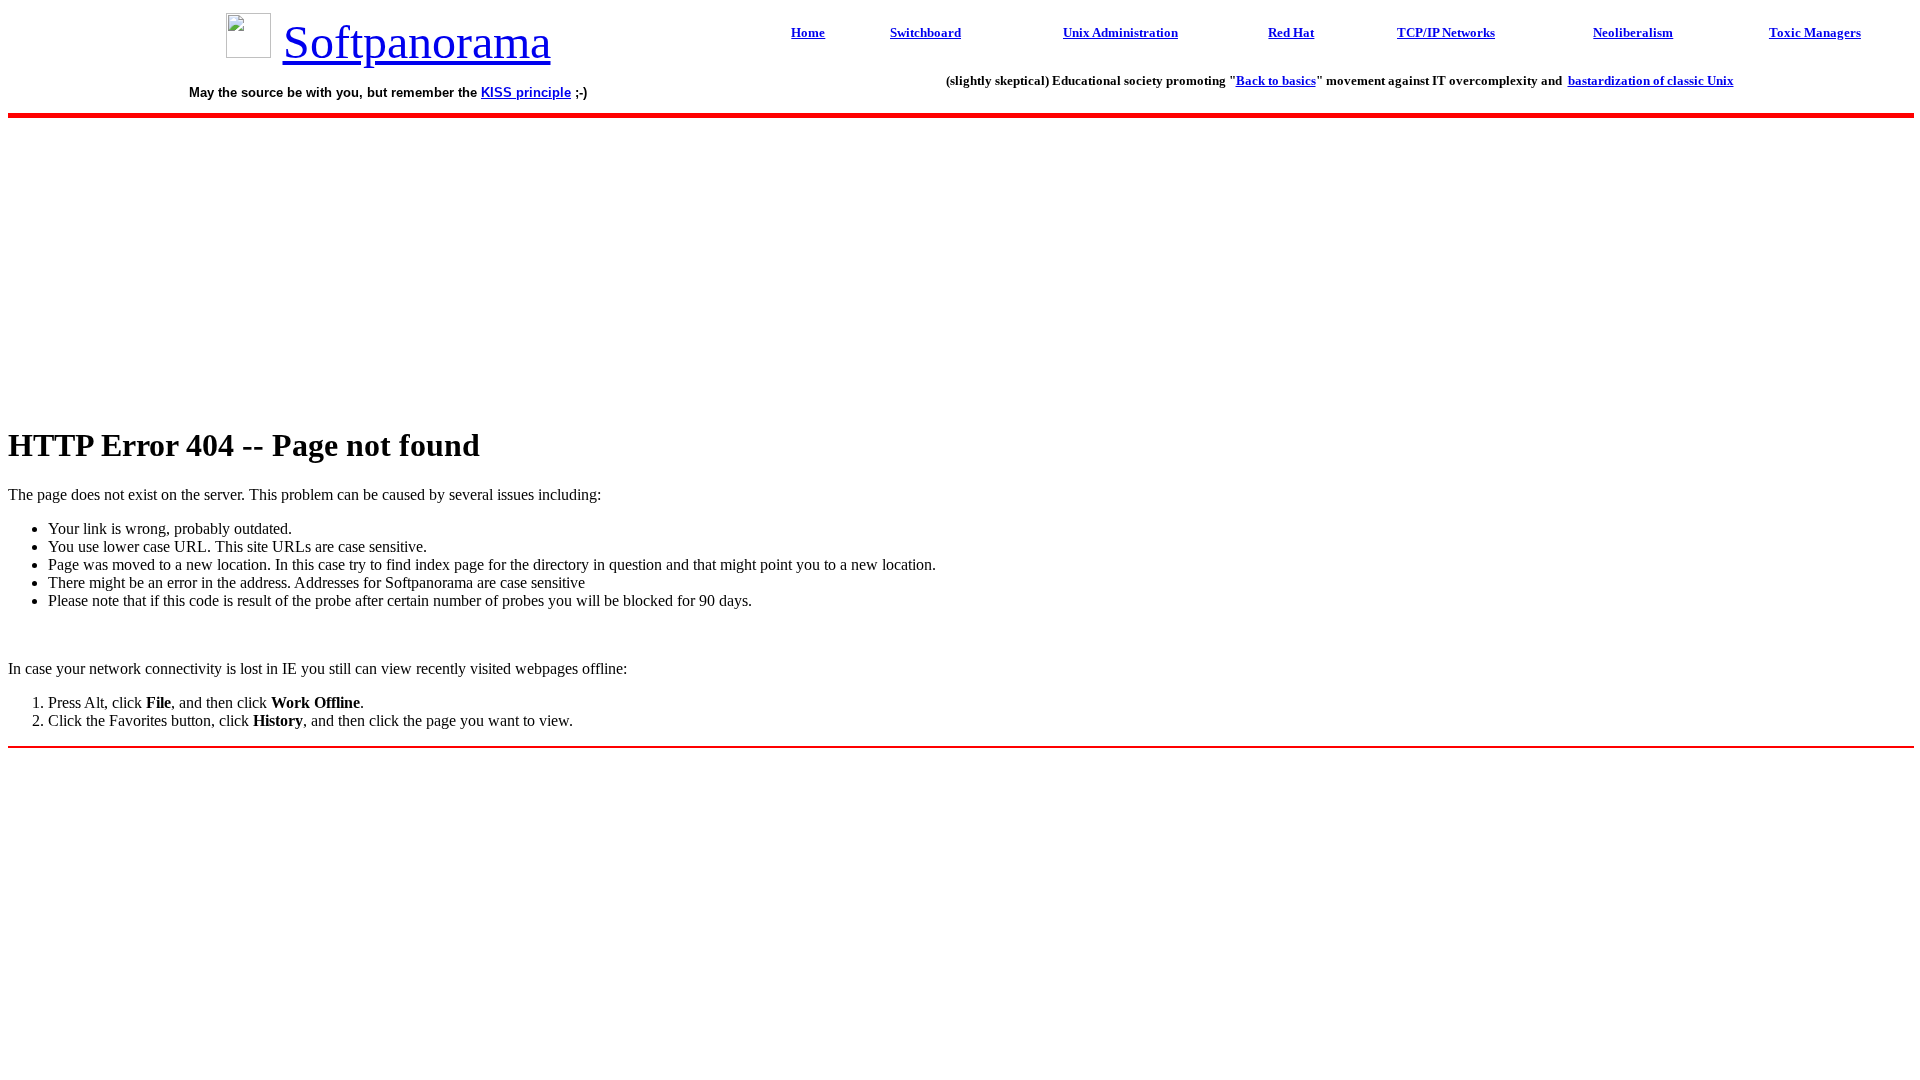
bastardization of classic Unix (1651, 80)
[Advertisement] (960, 266)
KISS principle (526, 92)
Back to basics (1276, 80)
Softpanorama (417, 41)
